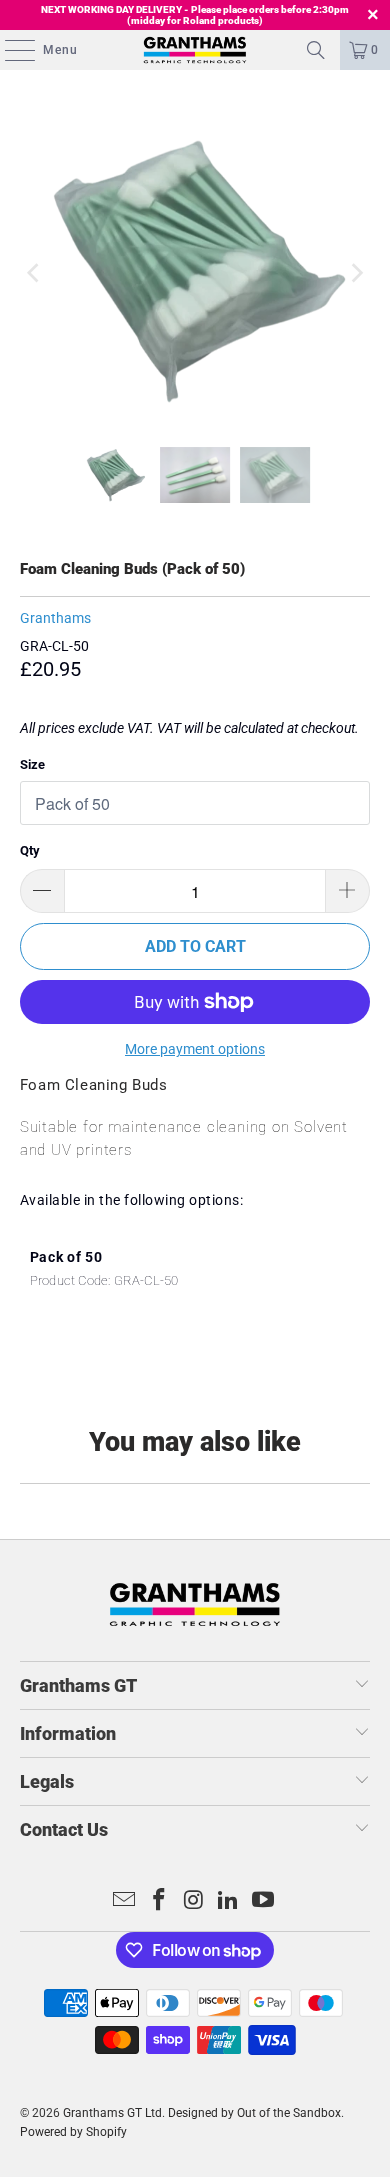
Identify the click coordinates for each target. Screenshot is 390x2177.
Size (32, 764)
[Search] (316, 50)
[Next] (355, 273)
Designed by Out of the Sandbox (254, 2113)
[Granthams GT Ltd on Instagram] (194, 1901)
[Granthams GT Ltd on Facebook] (159, 1901)
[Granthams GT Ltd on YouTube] (264, 1901)
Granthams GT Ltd (112, 2113)
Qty (30, 850)
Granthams (55, 618)
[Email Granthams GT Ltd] (125, 1901)
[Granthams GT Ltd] (195, 50)
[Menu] (10, 50)
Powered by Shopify (73, 2132)
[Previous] (35, 273)
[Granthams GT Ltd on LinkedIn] (229, 1901)
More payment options (195, 1049)
